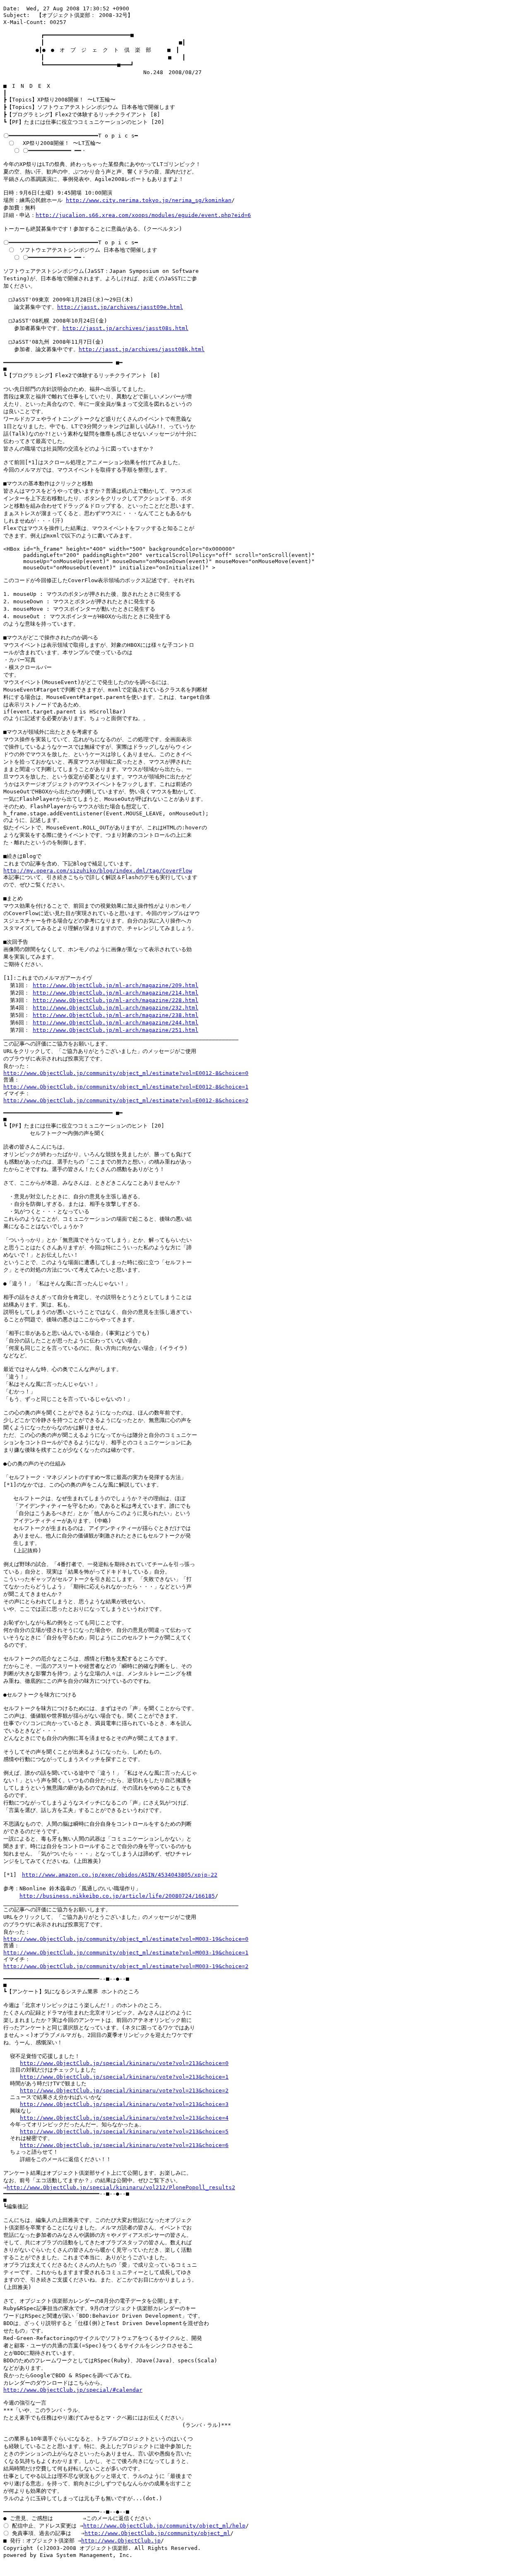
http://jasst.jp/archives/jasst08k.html (142, 349)
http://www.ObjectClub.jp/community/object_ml (157, 2533)
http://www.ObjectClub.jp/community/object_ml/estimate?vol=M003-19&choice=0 (126, 1939)
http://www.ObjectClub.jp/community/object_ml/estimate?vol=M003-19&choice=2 (126, 1966)
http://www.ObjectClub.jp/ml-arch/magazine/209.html (116, 985)
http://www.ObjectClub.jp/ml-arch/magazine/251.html (116, 1030)
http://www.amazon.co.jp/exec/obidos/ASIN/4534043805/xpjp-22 (120, 1875)
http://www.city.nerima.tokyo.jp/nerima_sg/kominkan (149, 200)
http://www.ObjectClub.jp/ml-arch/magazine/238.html (116, 1015)
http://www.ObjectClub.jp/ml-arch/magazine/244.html (116, 1023)
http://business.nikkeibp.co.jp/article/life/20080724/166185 (117, 1896)
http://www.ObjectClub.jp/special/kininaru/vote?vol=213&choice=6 (124, 2145)
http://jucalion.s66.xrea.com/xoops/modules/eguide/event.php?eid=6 (143, 215)
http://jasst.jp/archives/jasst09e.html (120, 307)
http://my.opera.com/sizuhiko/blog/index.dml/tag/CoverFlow (98, 871)
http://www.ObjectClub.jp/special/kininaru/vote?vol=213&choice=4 (124, 2118)
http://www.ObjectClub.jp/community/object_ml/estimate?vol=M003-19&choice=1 (126, 1953)
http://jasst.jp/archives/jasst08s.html (125, 328)
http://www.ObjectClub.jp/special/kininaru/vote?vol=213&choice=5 (124, 2131)
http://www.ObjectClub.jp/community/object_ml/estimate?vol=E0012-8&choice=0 (126, 1073)
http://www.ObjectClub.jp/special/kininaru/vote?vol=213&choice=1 (124, 2077)
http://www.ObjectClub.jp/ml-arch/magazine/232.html (116, 1008)
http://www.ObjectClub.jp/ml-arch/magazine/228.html (116, 1000)
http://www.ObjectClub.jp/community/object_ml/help (164, 2526)
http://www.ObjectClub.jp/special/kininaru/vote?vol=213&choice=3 (124, 2104)
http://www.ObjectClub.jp (121, 2541)
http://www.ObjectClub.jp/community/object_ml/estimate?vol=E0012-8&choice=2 (126, 1100)
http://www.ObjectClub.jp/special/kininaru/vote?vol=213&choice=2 (124, 2090)
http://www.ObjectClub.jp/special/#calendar (73, 2390)
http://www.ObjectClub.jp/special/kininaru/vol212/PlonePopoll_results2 (121, 2187)
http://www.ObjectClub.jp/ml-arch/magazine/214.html (116, 993)
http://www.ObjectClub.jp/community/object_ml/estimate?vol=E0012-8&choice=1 (126, 1087)
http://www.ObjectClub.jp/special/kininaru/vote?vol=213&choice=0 (124, 2063)
